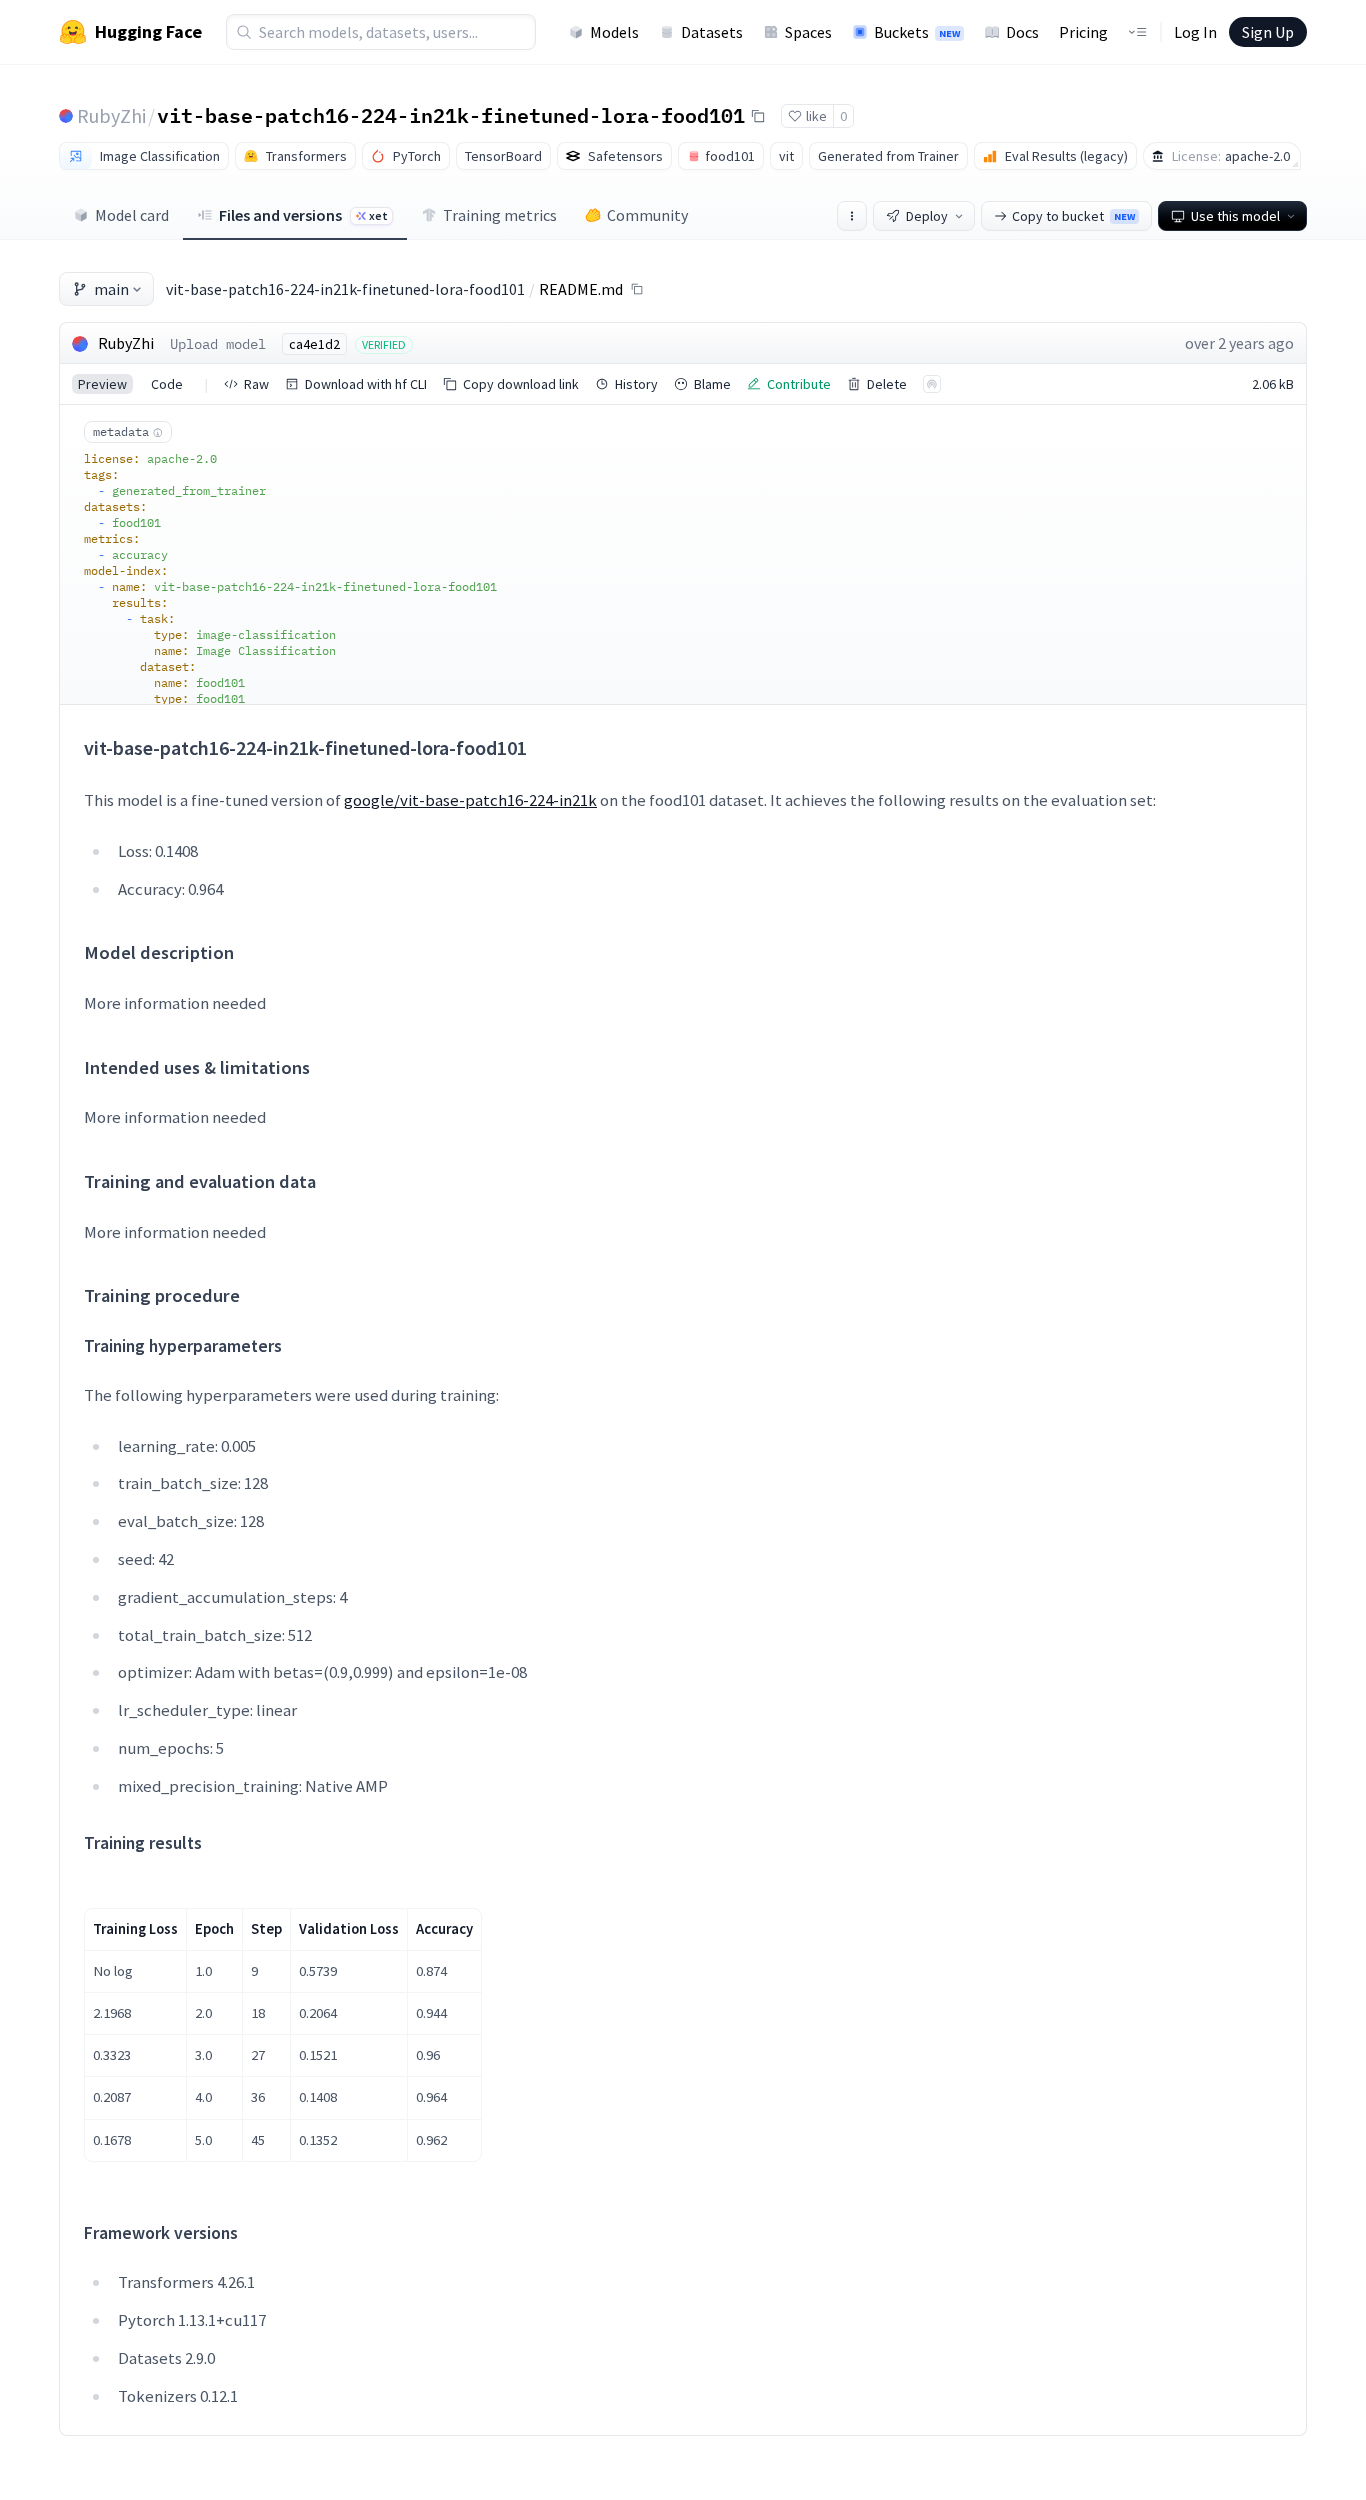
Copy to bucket (1073, 216)
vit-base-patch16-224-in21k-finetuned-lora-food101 (451, 115)
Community (647, 215)
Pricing (1083, 32)
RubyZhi (111, 115)
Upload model (218, 344)
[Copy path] (637, 289)
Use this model (1235, 216)
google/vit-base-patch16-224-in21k (470, 800)
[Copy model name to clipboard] (758, 116)
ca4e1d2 (314, 344)
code (167, 384)
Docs (1022, 32)
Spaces (808, 32)
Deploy (927, 216)
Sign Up (1268, 32)
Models (614, 32)
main (111, 289)
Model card (132, 215)
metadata (121, 431)
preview (102, 384)
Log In (1195, 32)
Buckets (917, 32)
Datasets (712, 32)
